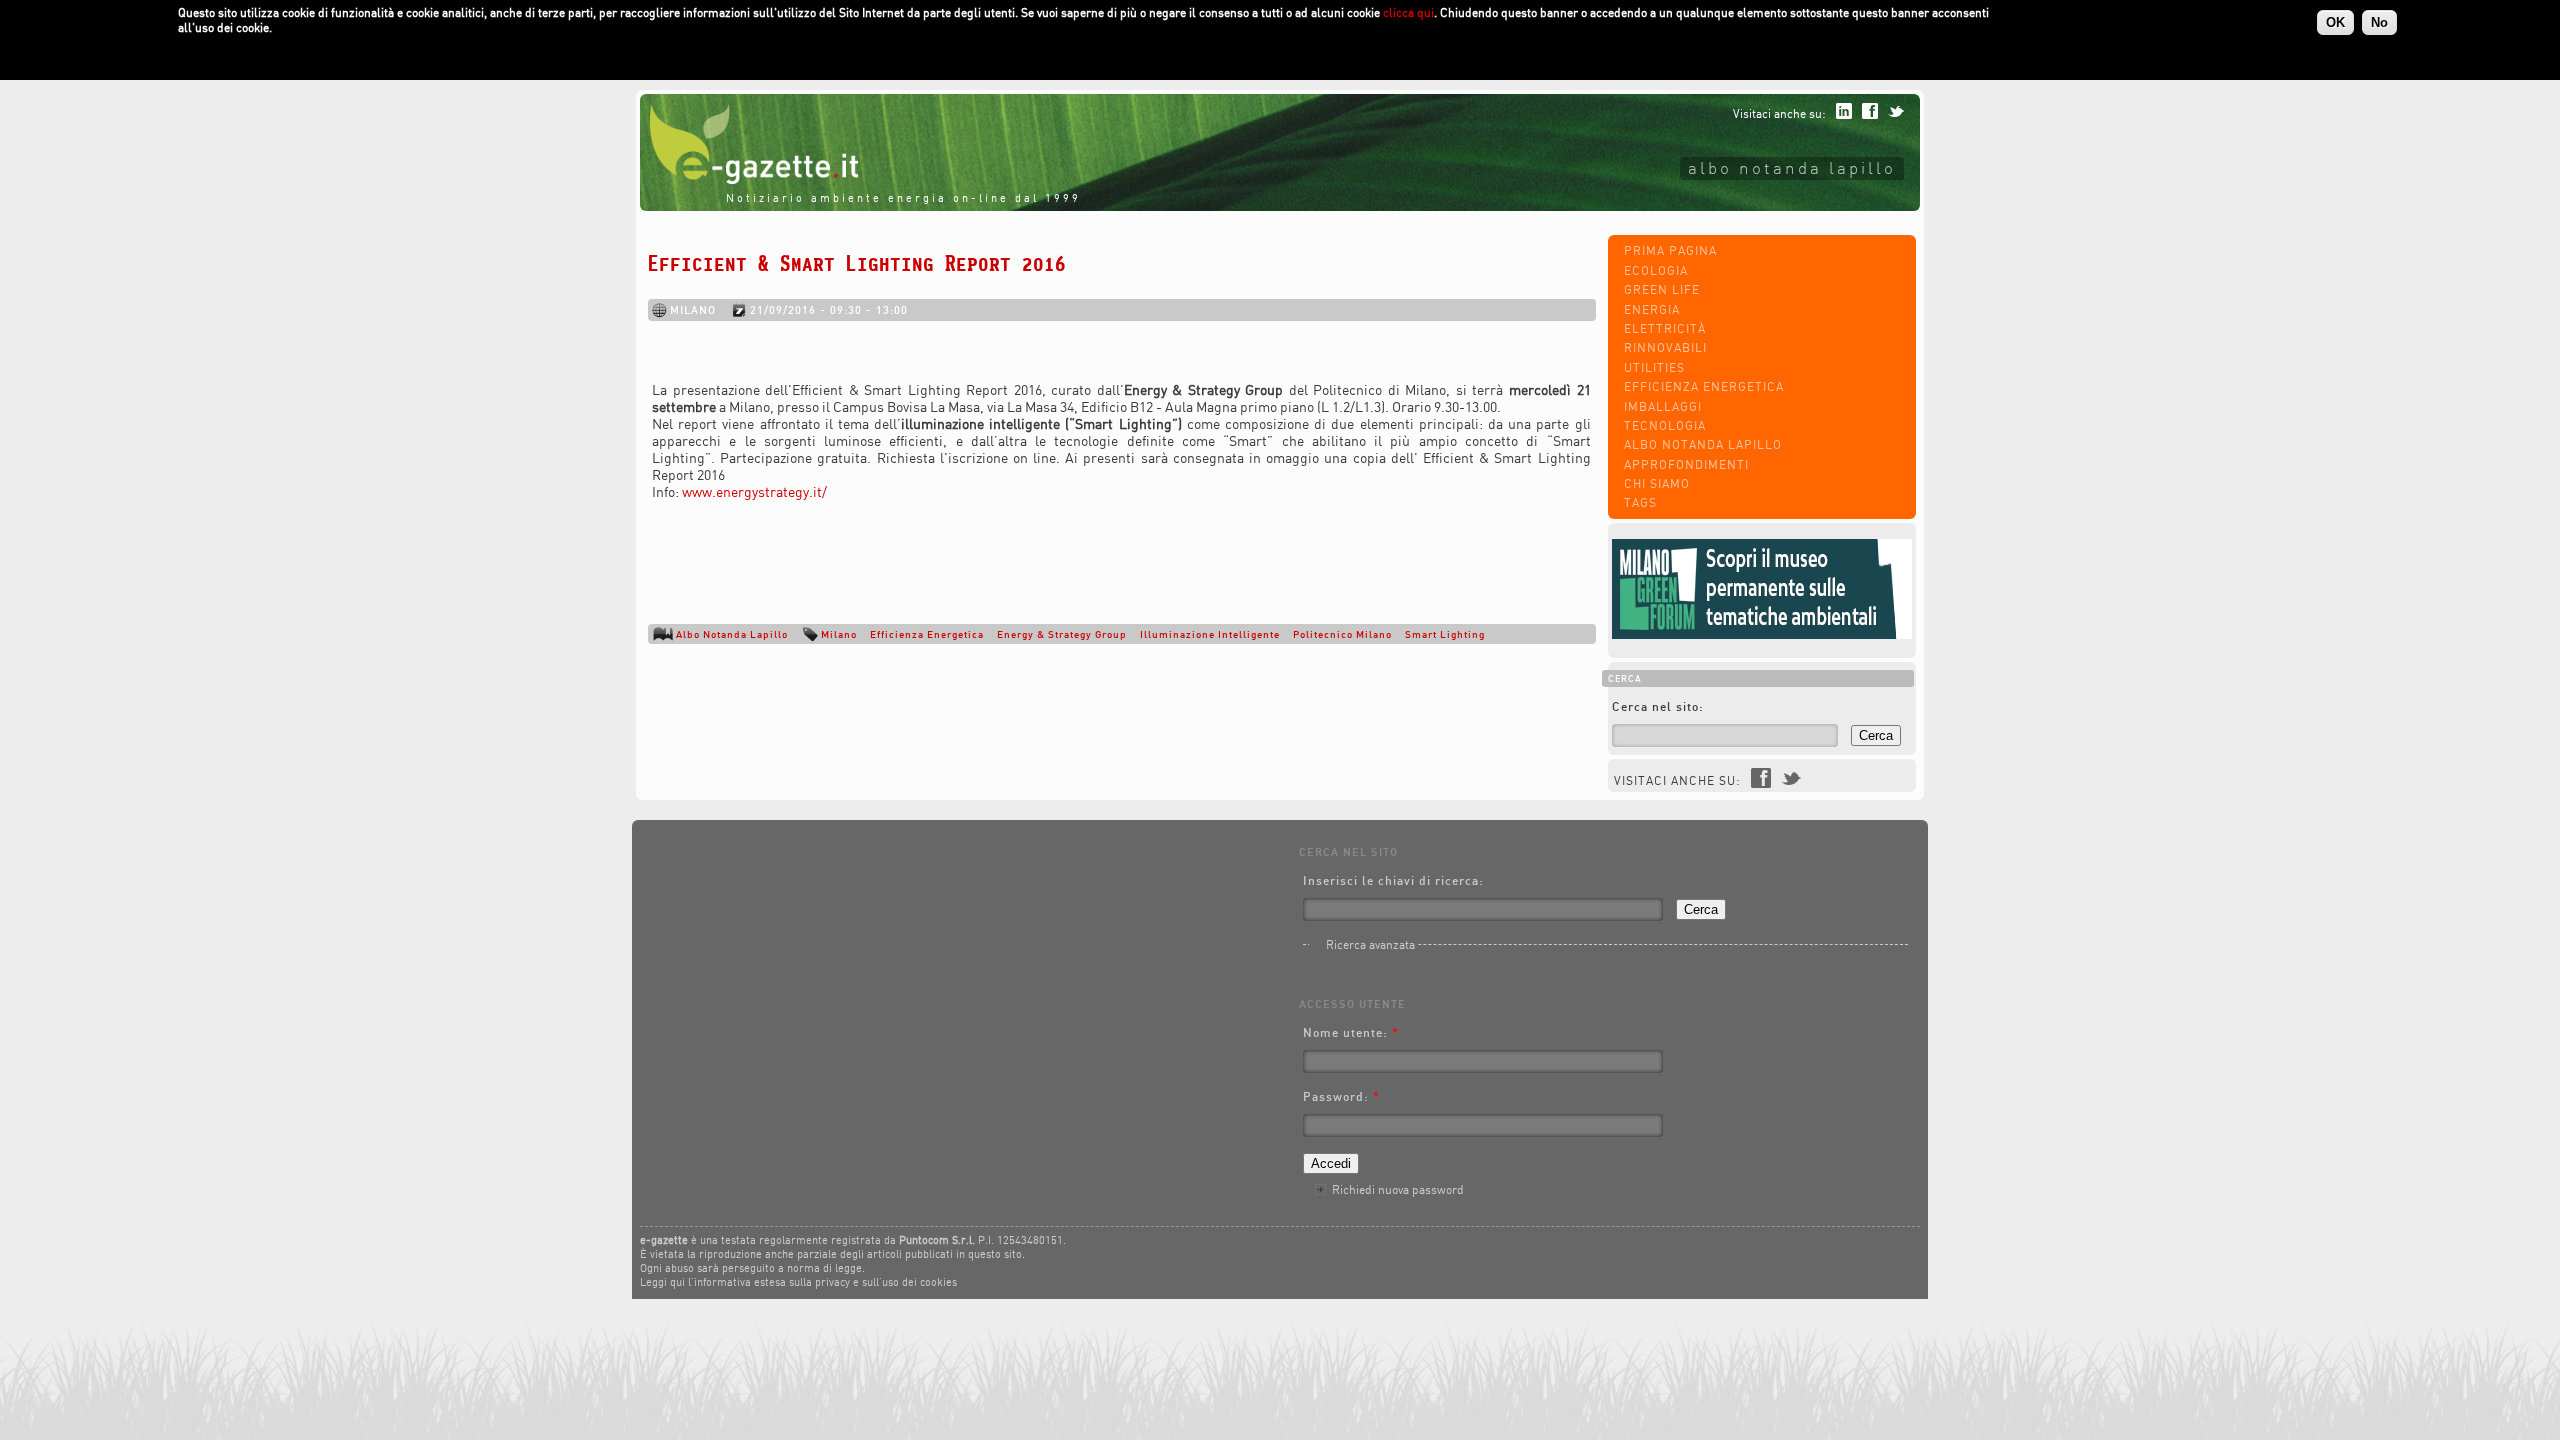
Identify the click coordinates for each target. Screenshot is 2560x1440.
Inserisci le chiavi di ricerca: (1393, 880)
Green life (1662, 289)
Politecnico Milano (1342, 634)
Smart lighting (1445, 634)
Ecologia (1656, 270)
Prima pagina (1670, 250)
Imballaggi (1663, 406)
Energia (1652, 309)
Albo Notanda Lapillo (1703, 444)
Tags (1640, 502)
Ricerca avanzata (1370, 944)
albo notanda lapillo (1792, 167)
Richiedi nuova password (1398, 1189)
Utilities (1654, 367)
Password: (1341, 1096)
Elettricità (1665, 328)
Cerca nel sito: (1658, 706)
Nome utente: (1351, 1032)
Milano (839, 634)
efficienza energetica (927, 634)
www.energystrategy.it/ (754, 491)
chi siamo (1657, 483)
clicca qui (1408, 12)
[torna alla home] (749, 179)
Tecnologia (1665, 425)
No (2379, 22)
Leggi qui (662, 1282)
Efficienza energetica (1704, 386)
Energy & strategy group (1062, 634)
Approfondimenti (1686, 464)
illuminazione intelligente (1210, 634)
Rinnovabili (1665, 347)
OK (2335, 22)
